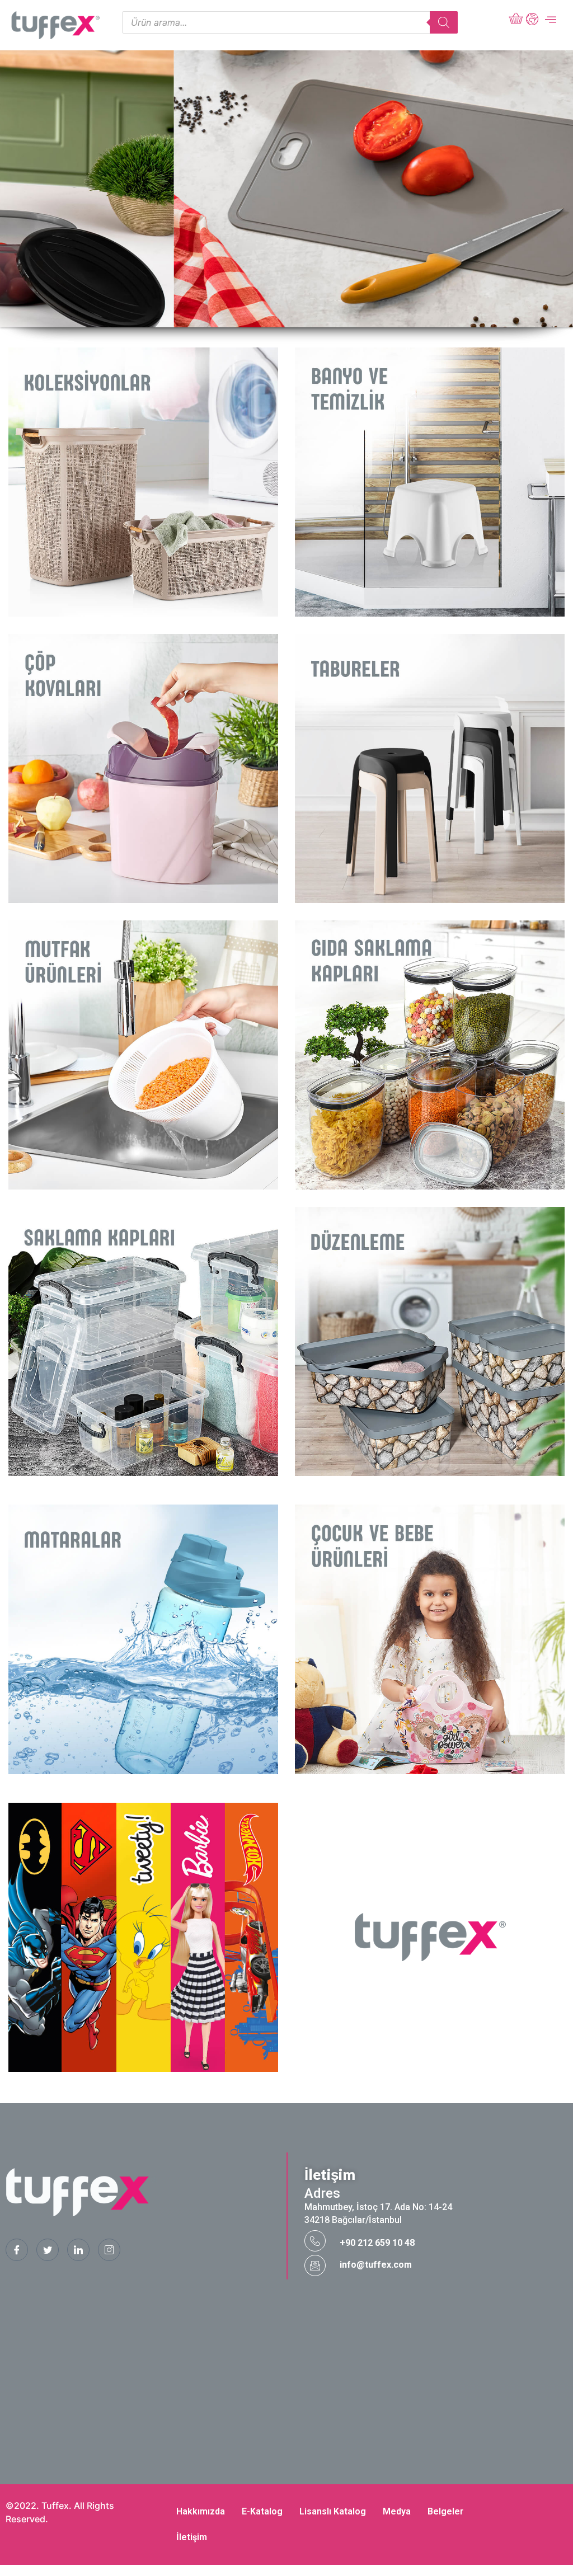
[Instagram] (109, 2250)
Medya (397, 2511)
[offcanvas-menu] (551, 20)
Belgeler (445, 2511)
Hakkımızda (201, 2511)
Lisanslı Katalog (333, 2511)
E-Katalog (262, 2511)
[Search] (444, 22)
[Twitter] (48, 2250)
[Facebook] (17, 2250)
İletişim (192, 2537)
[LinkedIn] (78, 2250)
